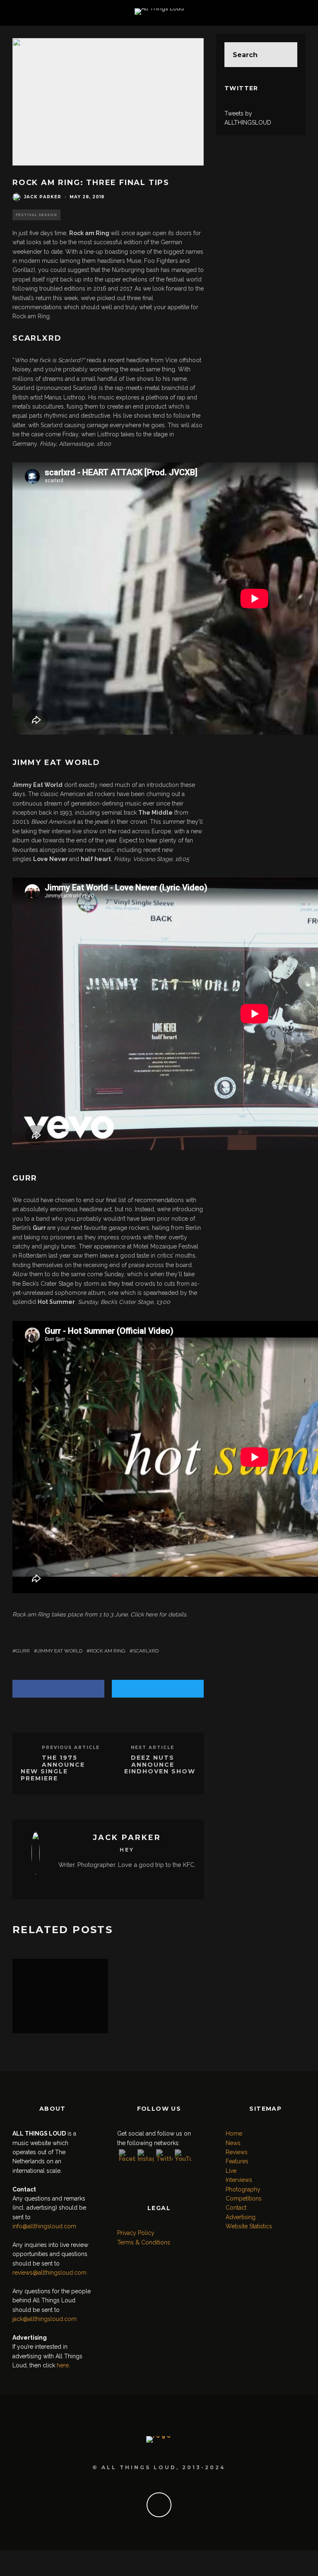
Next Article (153, 1747)
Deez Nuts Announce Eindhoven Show (160, 1765)
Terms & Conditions (144, 2242)
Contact (236, 2208)
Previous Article (71, 1747)
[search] (285, 55)
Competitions (244, 2198)
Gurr (23, 1651)
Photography (243, 2189)
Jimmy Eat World (60, 1651)
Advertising (241, 2217)
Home (234, 2133)
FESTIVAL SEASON (36, 215)
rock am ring (108, 1651)
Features (237, 2161)
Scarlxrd (146, 1651)
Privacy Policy (136, 2233)
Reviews (237, 2152)
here (151, 1614)
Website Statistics (249, 2226)
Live (231, 2171)
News (233, 2143)
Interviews (239, 2180)
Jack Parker (43, 197)
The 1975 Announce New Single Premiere (53, 1768)
